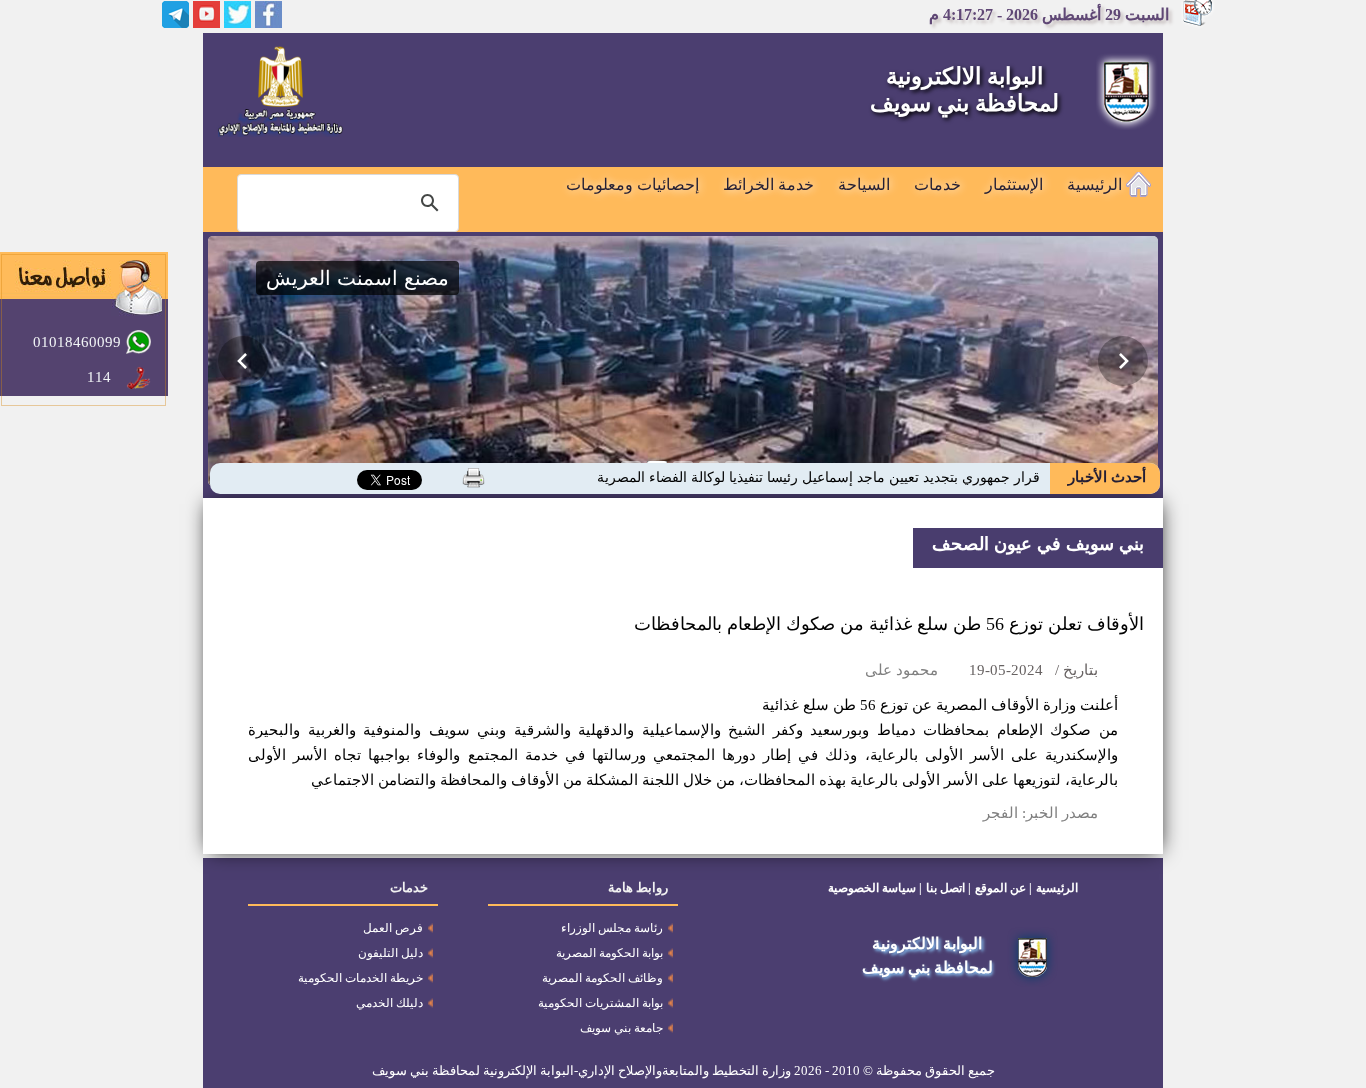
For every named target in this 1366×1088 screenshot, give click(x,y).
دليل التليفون (390, 953)
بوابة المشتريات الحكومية (600, 1003)
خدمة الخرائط (768, 184)
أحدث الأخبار (1105, 477)
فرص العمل (393, 928)
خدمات (937, 184)
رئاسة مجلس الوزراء (612, 928)
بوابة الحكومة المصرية (609, 953)
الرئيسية (1096, 184)
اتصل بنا (945, 888)
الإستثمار (1014, 184)
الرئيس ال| (1008, 477)
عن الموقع (1000, 888)
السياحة (864, 184)
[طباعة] (473, 478)
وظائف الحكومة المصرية (602, 978)
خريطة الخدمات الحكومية (360, 978)
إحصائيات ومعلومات (632, 184)
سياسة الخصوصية (872, 888)
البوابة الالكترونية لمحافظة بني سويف (964, 90)
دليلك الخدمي (389, 1003)
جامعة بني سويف (621, 1028)
